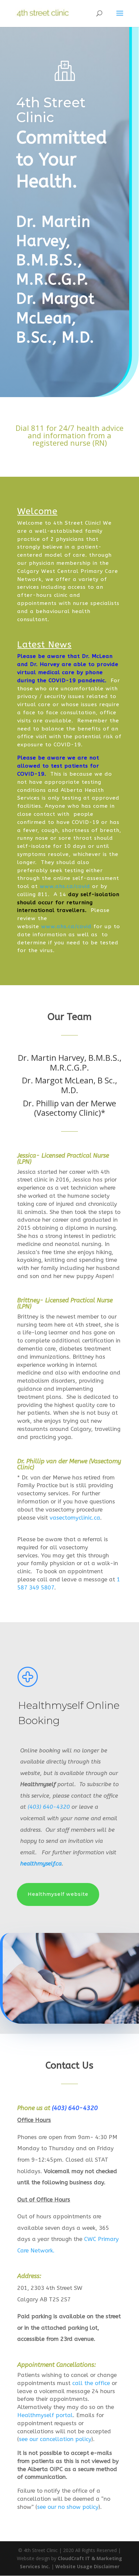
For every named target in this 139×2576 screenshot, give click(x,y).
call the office (91, 2383)
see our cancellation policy (55, 2439)
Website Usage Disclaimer (87, 2566)
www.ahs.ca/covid (64, 886)
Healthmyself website (58, 1894)
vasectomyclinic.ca (75, 1518)
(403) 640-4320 (49, 1807)
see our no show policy (68, 2507)
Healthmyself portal (45, 2415)
